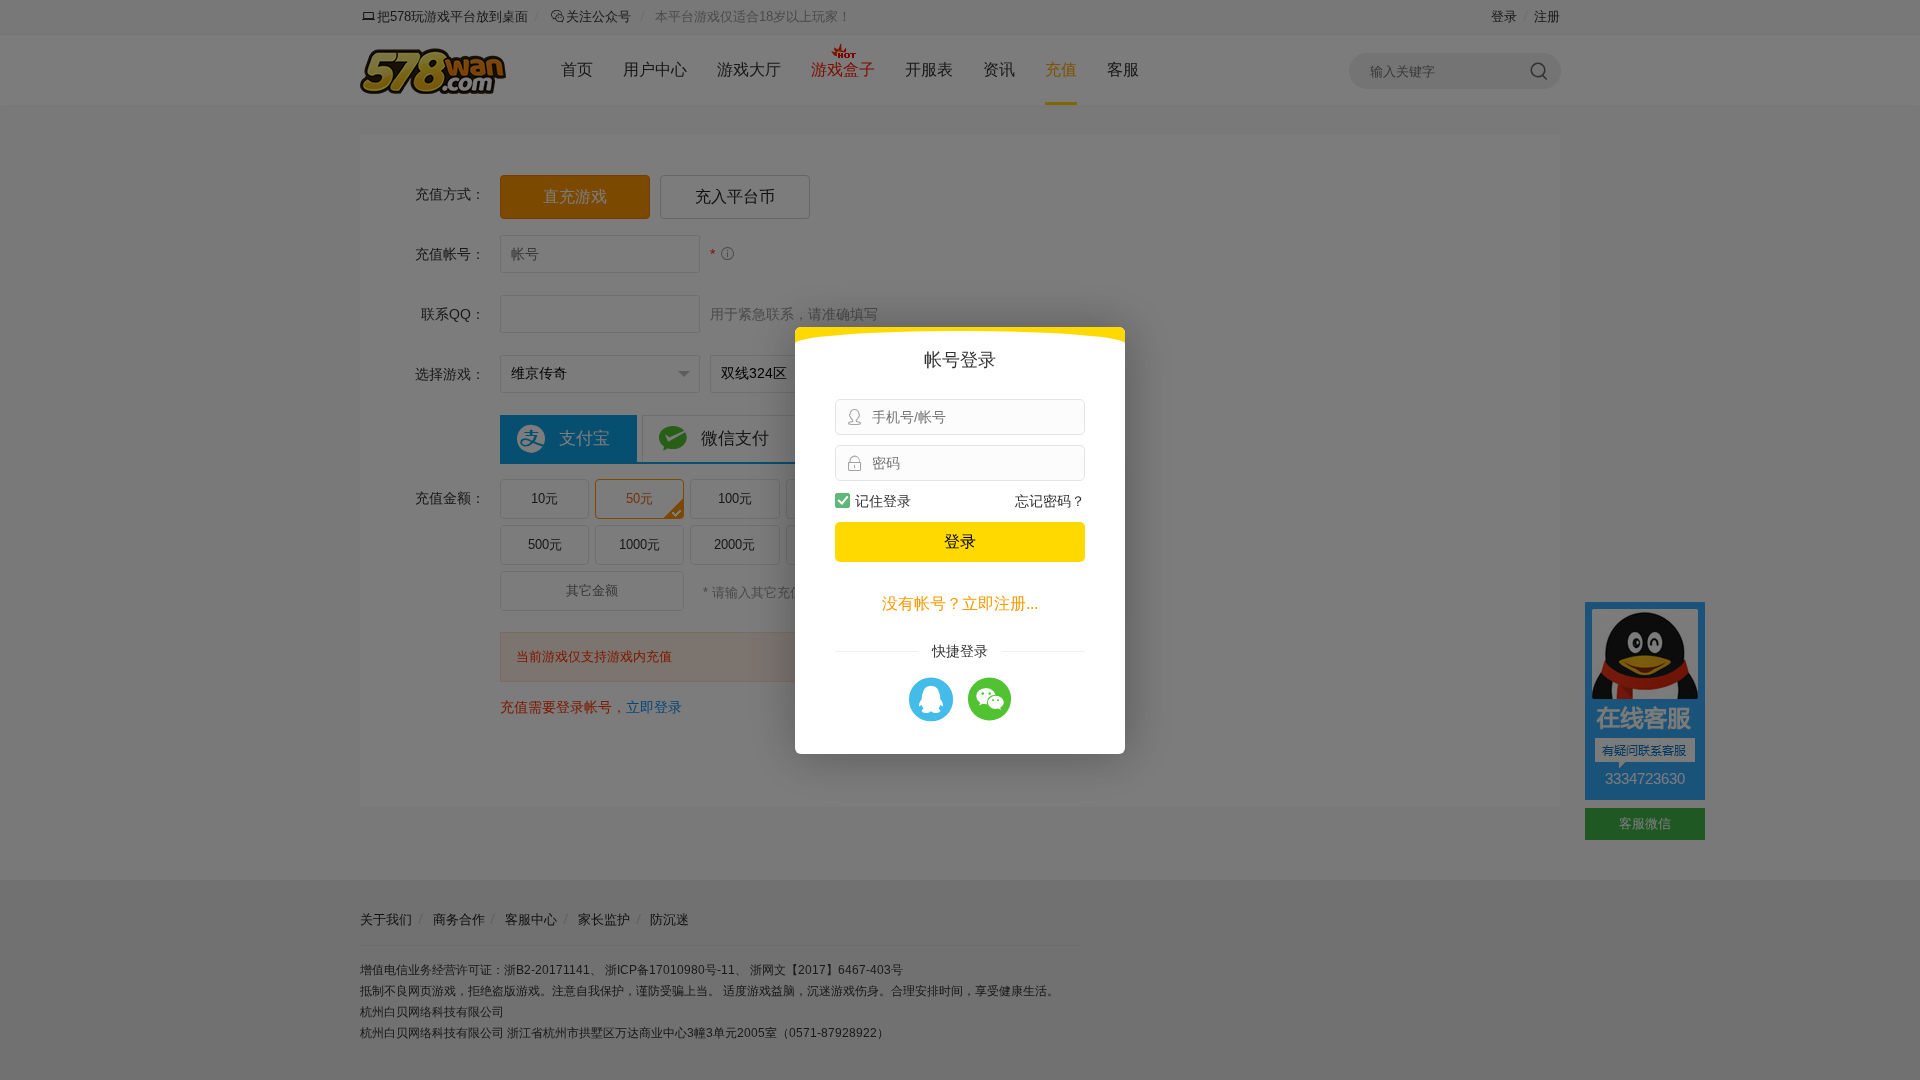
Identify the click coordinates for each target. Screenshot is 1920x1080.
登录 (960, 541)
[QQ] (931, 700)
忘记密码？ (1050, 501)
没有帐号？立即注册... (960, 603)
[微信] (989, 700)
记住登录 (883, 501)
